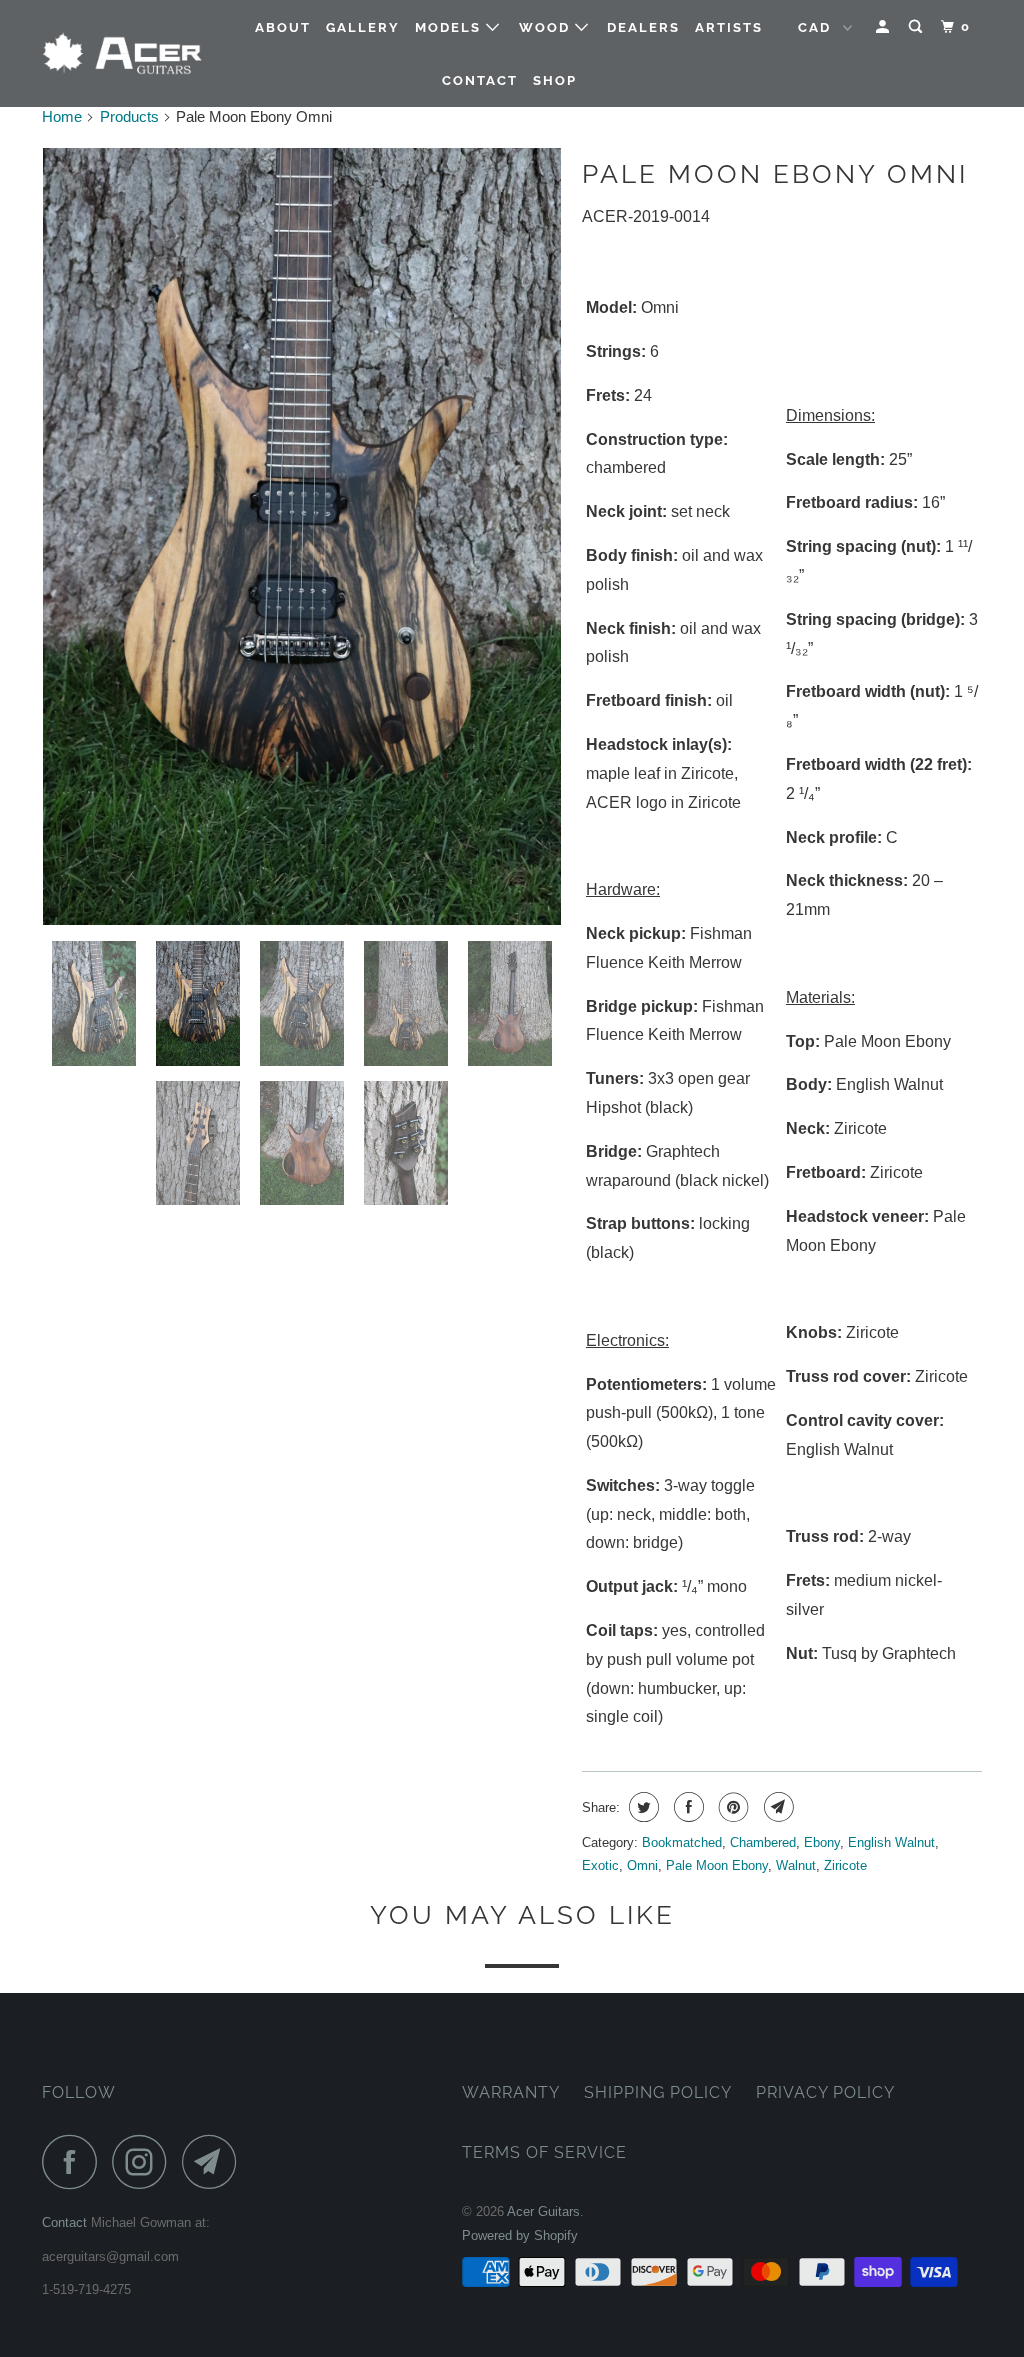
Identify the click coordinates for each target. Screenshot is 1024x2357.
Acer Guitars (543, 2211)
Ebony (822, 1842)
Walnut (796, 1865)
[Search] (918, 27)
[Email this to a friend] (776, 1807)
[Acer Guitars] (122, 54)
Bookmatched (682, 1842)
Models (450, 27)
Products (129, 116)
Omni (642, 1865)
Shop (555, 80)
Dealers (643, 27)
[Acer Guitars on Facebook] (75, 2161)
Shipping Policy (658, 2092)
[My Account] (885, 27)
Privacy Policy (825, 2092)
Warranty (511, 2092)
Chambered (763, 1842)
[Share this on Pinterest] (731, 1807)
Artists (729, 27)
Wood (547, 27)
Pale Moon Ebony (717, 1865)
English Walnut (891, 1842)
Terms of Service (544, 2152)
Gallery (363, 27)
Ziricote (845, 1865)
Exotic (600, 1865)
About (283, 27)
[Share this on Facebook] (686, 1807)
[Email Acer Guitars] (215, 2161)
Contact (480, 80)
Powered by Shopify (520, 2235)
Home (62, 116)
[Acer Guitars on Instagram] (145, 2161)
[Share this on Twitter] (641, 1807)
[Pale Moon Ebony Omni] (302, 536)
